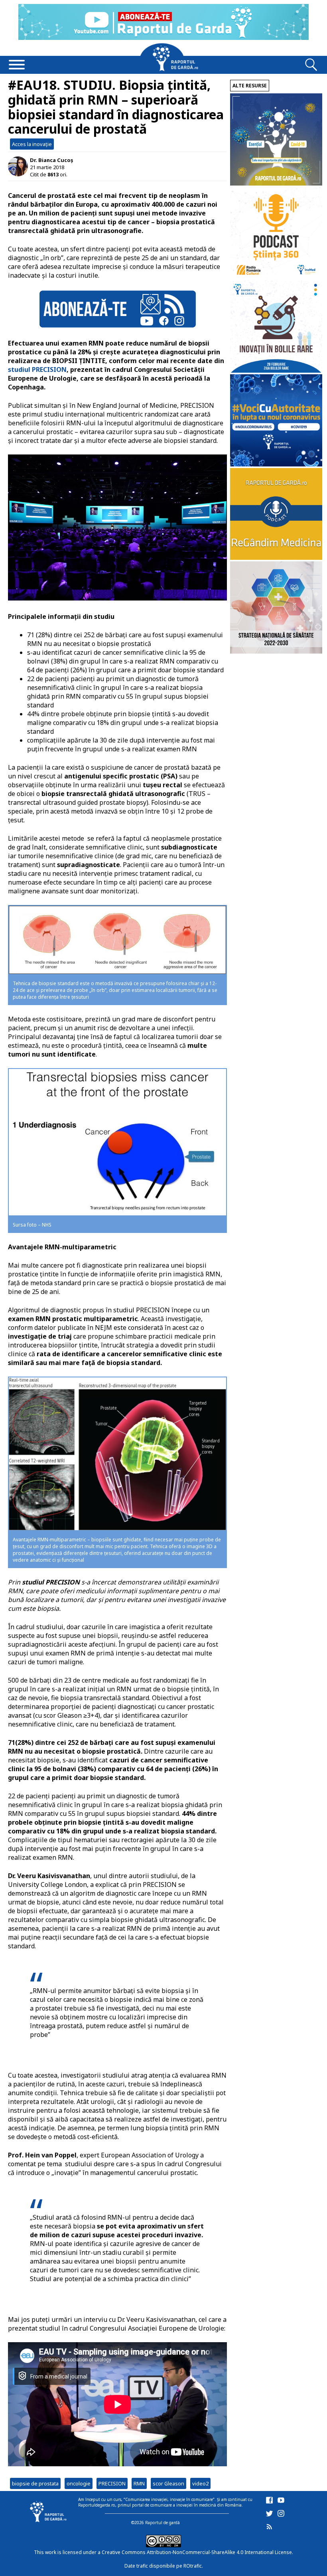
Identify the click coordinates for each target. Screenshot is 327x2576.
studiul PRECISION (37, 369)
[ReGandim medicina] (276, 558)
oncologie (79, 2483)
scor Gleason (168, 2483)
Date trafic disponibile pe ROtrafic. (164, 2566)
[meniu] (17, 65)
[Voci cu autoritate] (276, 464)
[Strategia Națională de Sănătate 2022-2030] (276, 651)
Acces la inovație (32, 144)
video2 (200, 2483)
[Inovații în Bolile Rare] (276, 370)
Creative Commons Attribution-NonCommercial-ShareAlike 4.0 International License (197, 2552)
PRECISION (112, 2483)
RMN (139, 2483)
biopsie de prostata (35, 2483)
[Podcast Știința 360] (276, 277)
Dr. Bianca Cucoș (51, 160)
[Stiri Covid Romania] (276, 183)
